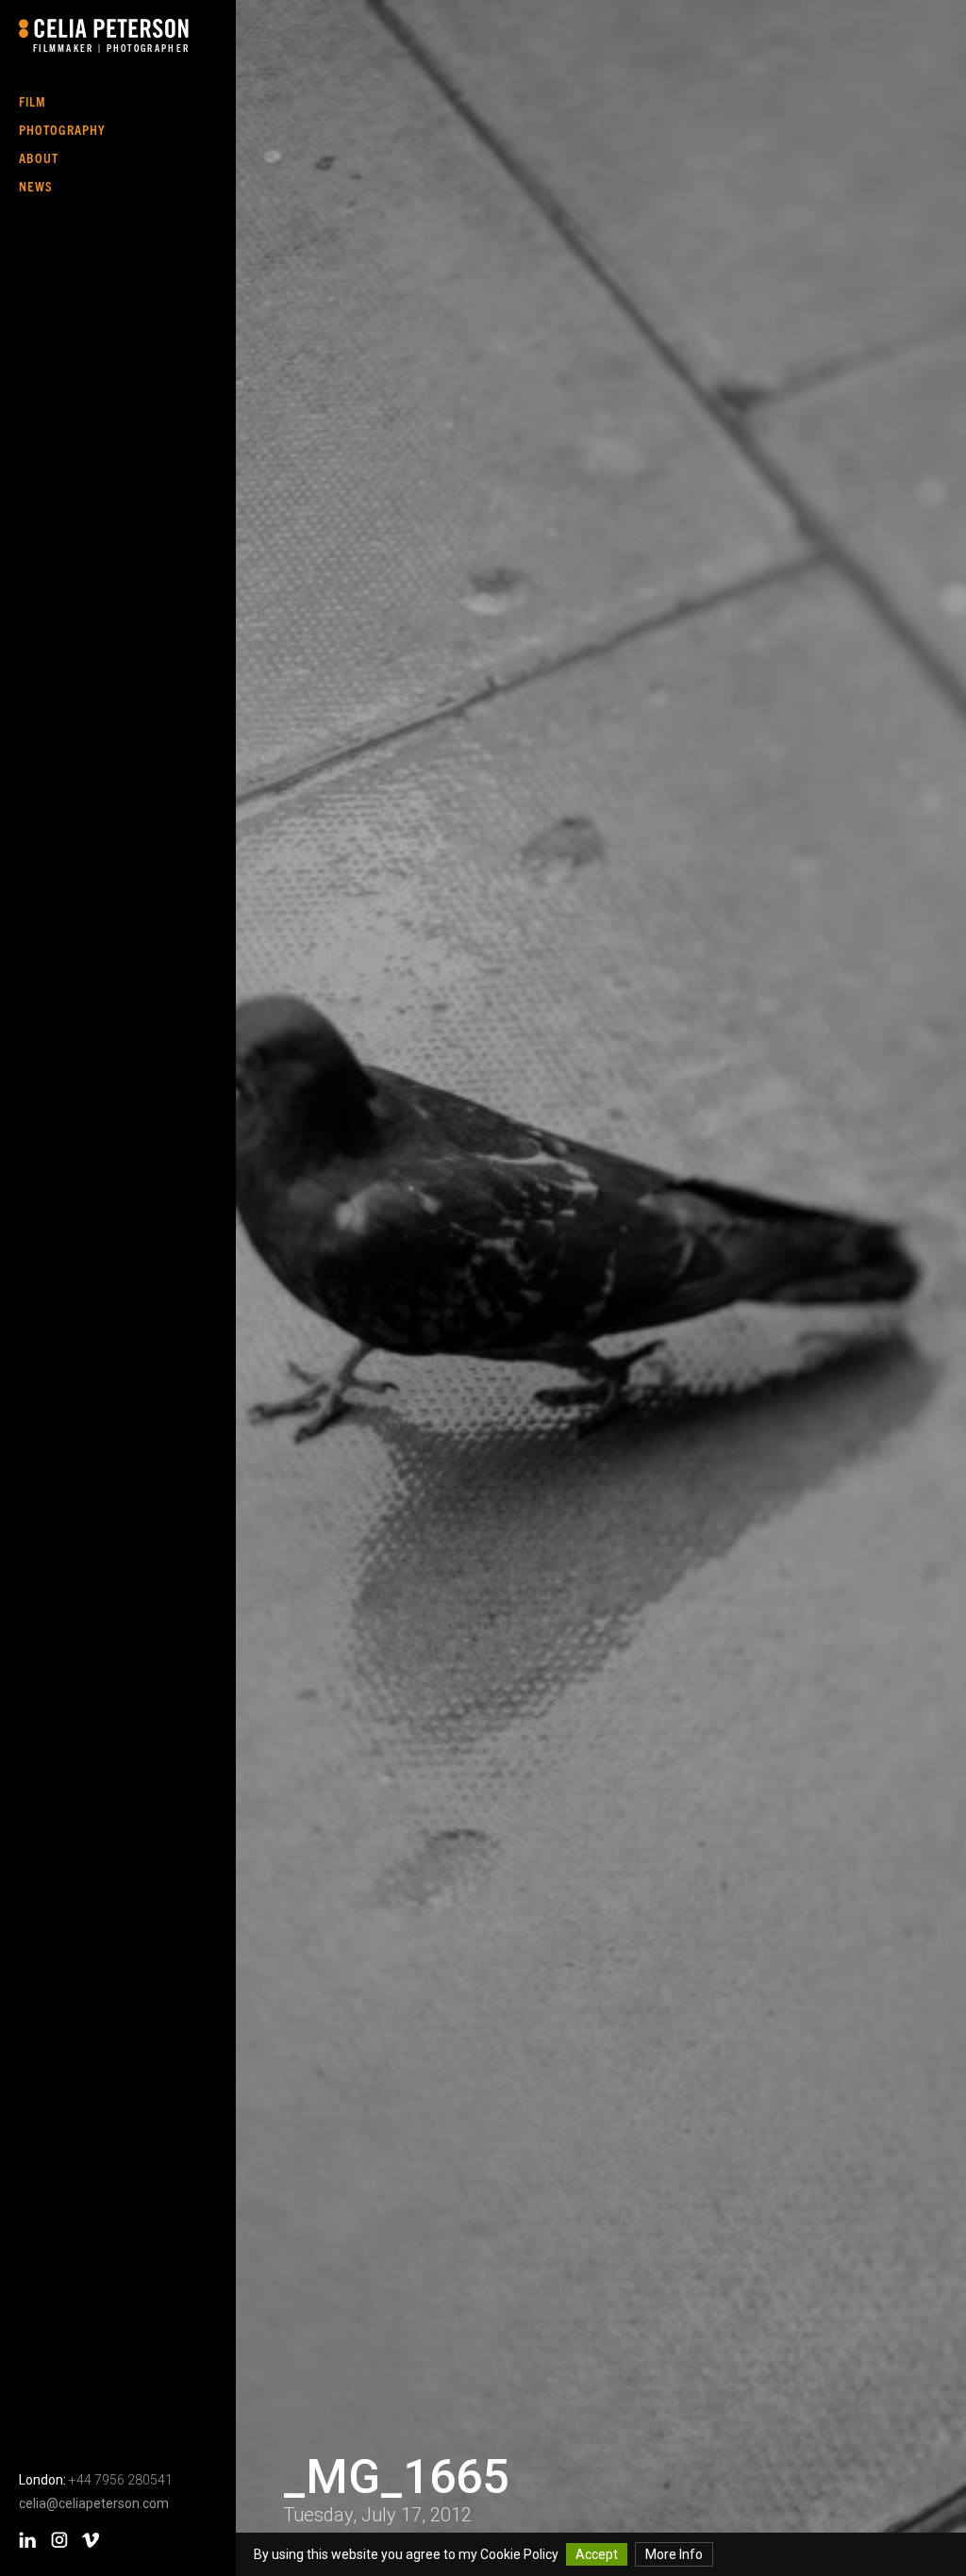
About (39, 157)
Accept (597, 2554)
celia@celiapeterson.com (94, 2503)
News (36, 186)
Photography (62, 129)
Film (33, 101)
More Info (674, 2554)
